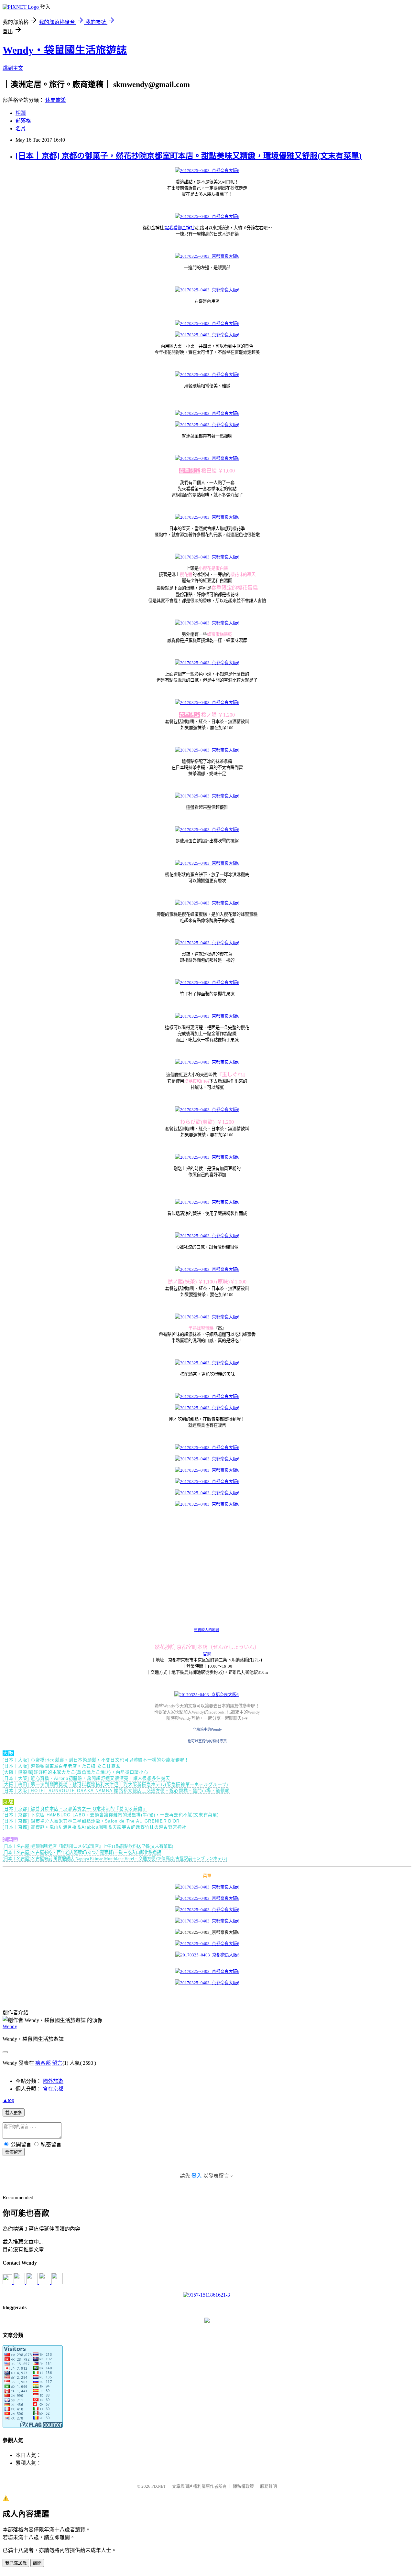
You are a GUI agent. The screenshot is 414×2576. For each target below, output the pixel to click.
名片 (21, 129)
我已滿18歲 (16, 2563)
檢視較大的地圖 (207, 1630)
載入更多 (14, 2113)
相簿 (21, 113)
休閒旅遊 (56, 100)
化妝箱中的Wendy (207, 1729)
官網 (207, 1654)
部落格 (23, 121)
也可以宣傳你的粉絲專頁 (207, 1741)
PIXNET (159, 2486)
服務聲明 (268, 2486)
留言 (57, 2063)
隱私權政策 (243, 2486)
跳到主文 (13, 68)
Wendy (10, 2026)
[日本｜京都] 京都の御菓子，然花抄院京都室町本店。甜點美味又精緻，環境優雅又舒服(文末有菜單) (189, 156)
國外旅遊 (53, 2081)
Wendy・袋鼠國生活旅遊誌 (65, 50)
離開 (37, 2563)
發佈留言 (14, 2152)
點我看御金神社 (180, 228)
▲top (8, 2100)
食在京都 (53, 2089)
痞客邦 (43, 2063)
